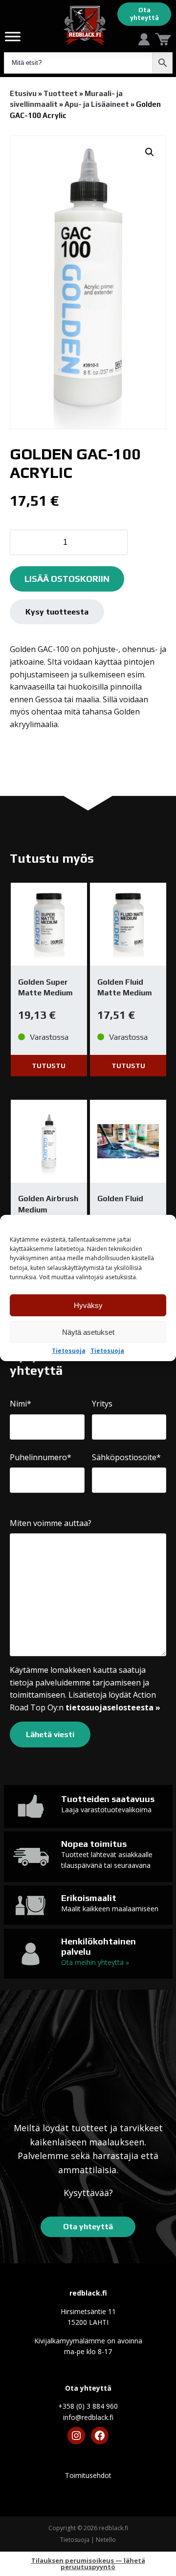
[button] (150, 152)
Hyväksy (88, 1305)
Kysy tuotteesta (57, 612)
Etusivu (23, 93)
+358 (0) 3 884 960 (88, 2406)
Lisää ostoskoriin (67, 579)
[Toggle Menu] (13, 36)
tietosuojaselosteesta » (113, 1707)
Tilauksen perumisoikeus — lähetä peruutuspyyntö (88, 2564)
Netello (106, 2540)
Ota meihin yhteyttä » (95, 1962)
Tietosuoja (69, 1351)
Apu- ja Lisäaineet (97, 104)
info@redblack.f (88, 2417)
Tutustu (49, 1066)
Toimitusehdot (88, 2475)
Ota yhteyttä (144, 14)
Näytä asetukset (88, 1332)
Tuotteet (61, 93)
